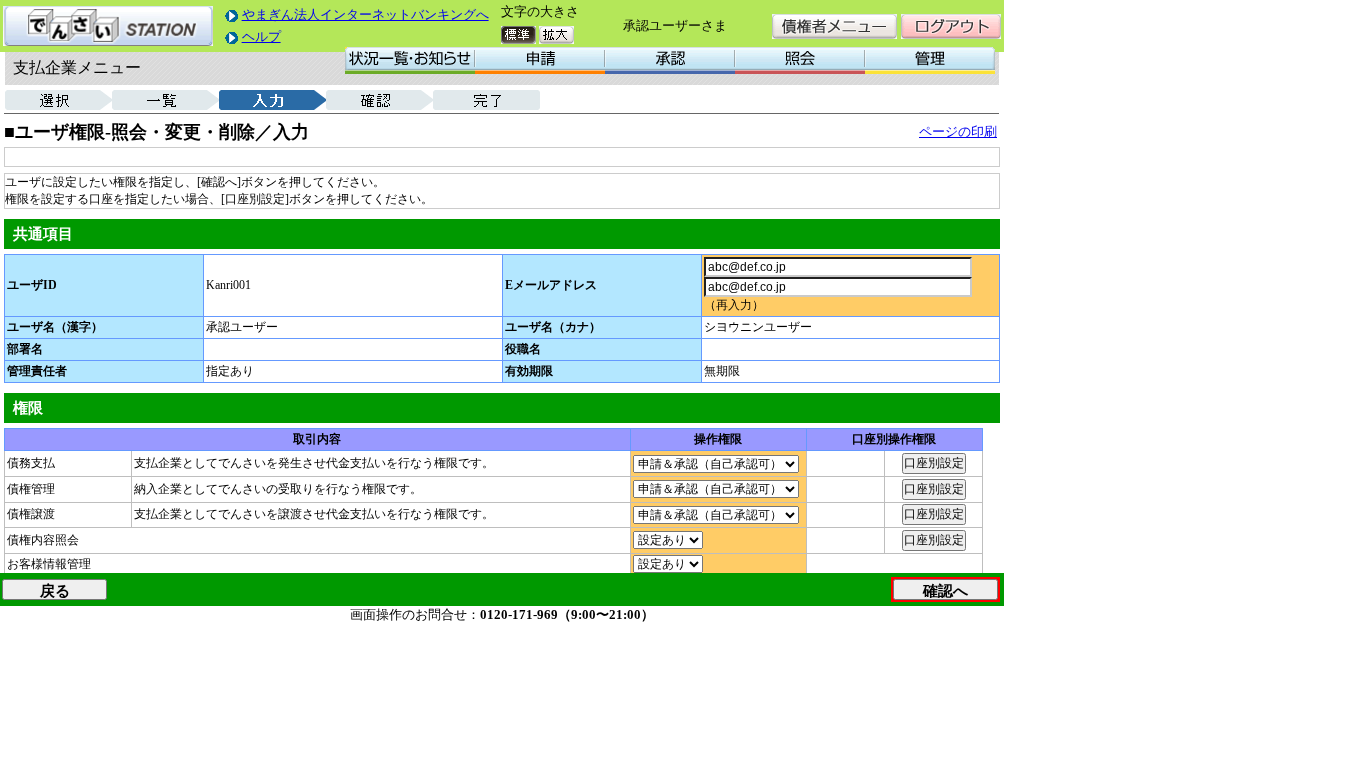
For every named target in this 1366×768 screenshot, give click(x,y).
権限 (28, 408)
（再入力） (734, 305)
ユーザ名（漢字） (55, 327)
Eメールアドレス (551, 285)
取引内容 (317, 439)
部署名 (25, 349)
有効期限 (529, 371)
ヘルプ (261, 36)
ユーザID (32, 285)
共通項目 (43, 234)
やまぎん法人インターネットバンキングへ (365, 14)
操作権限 (718, 439)
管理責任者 (37, 371)
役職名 (523, 349)
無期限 (722, 371)
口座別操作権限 (894, 439)
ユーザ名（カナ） (553, 327)
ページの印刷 (958, 131)
